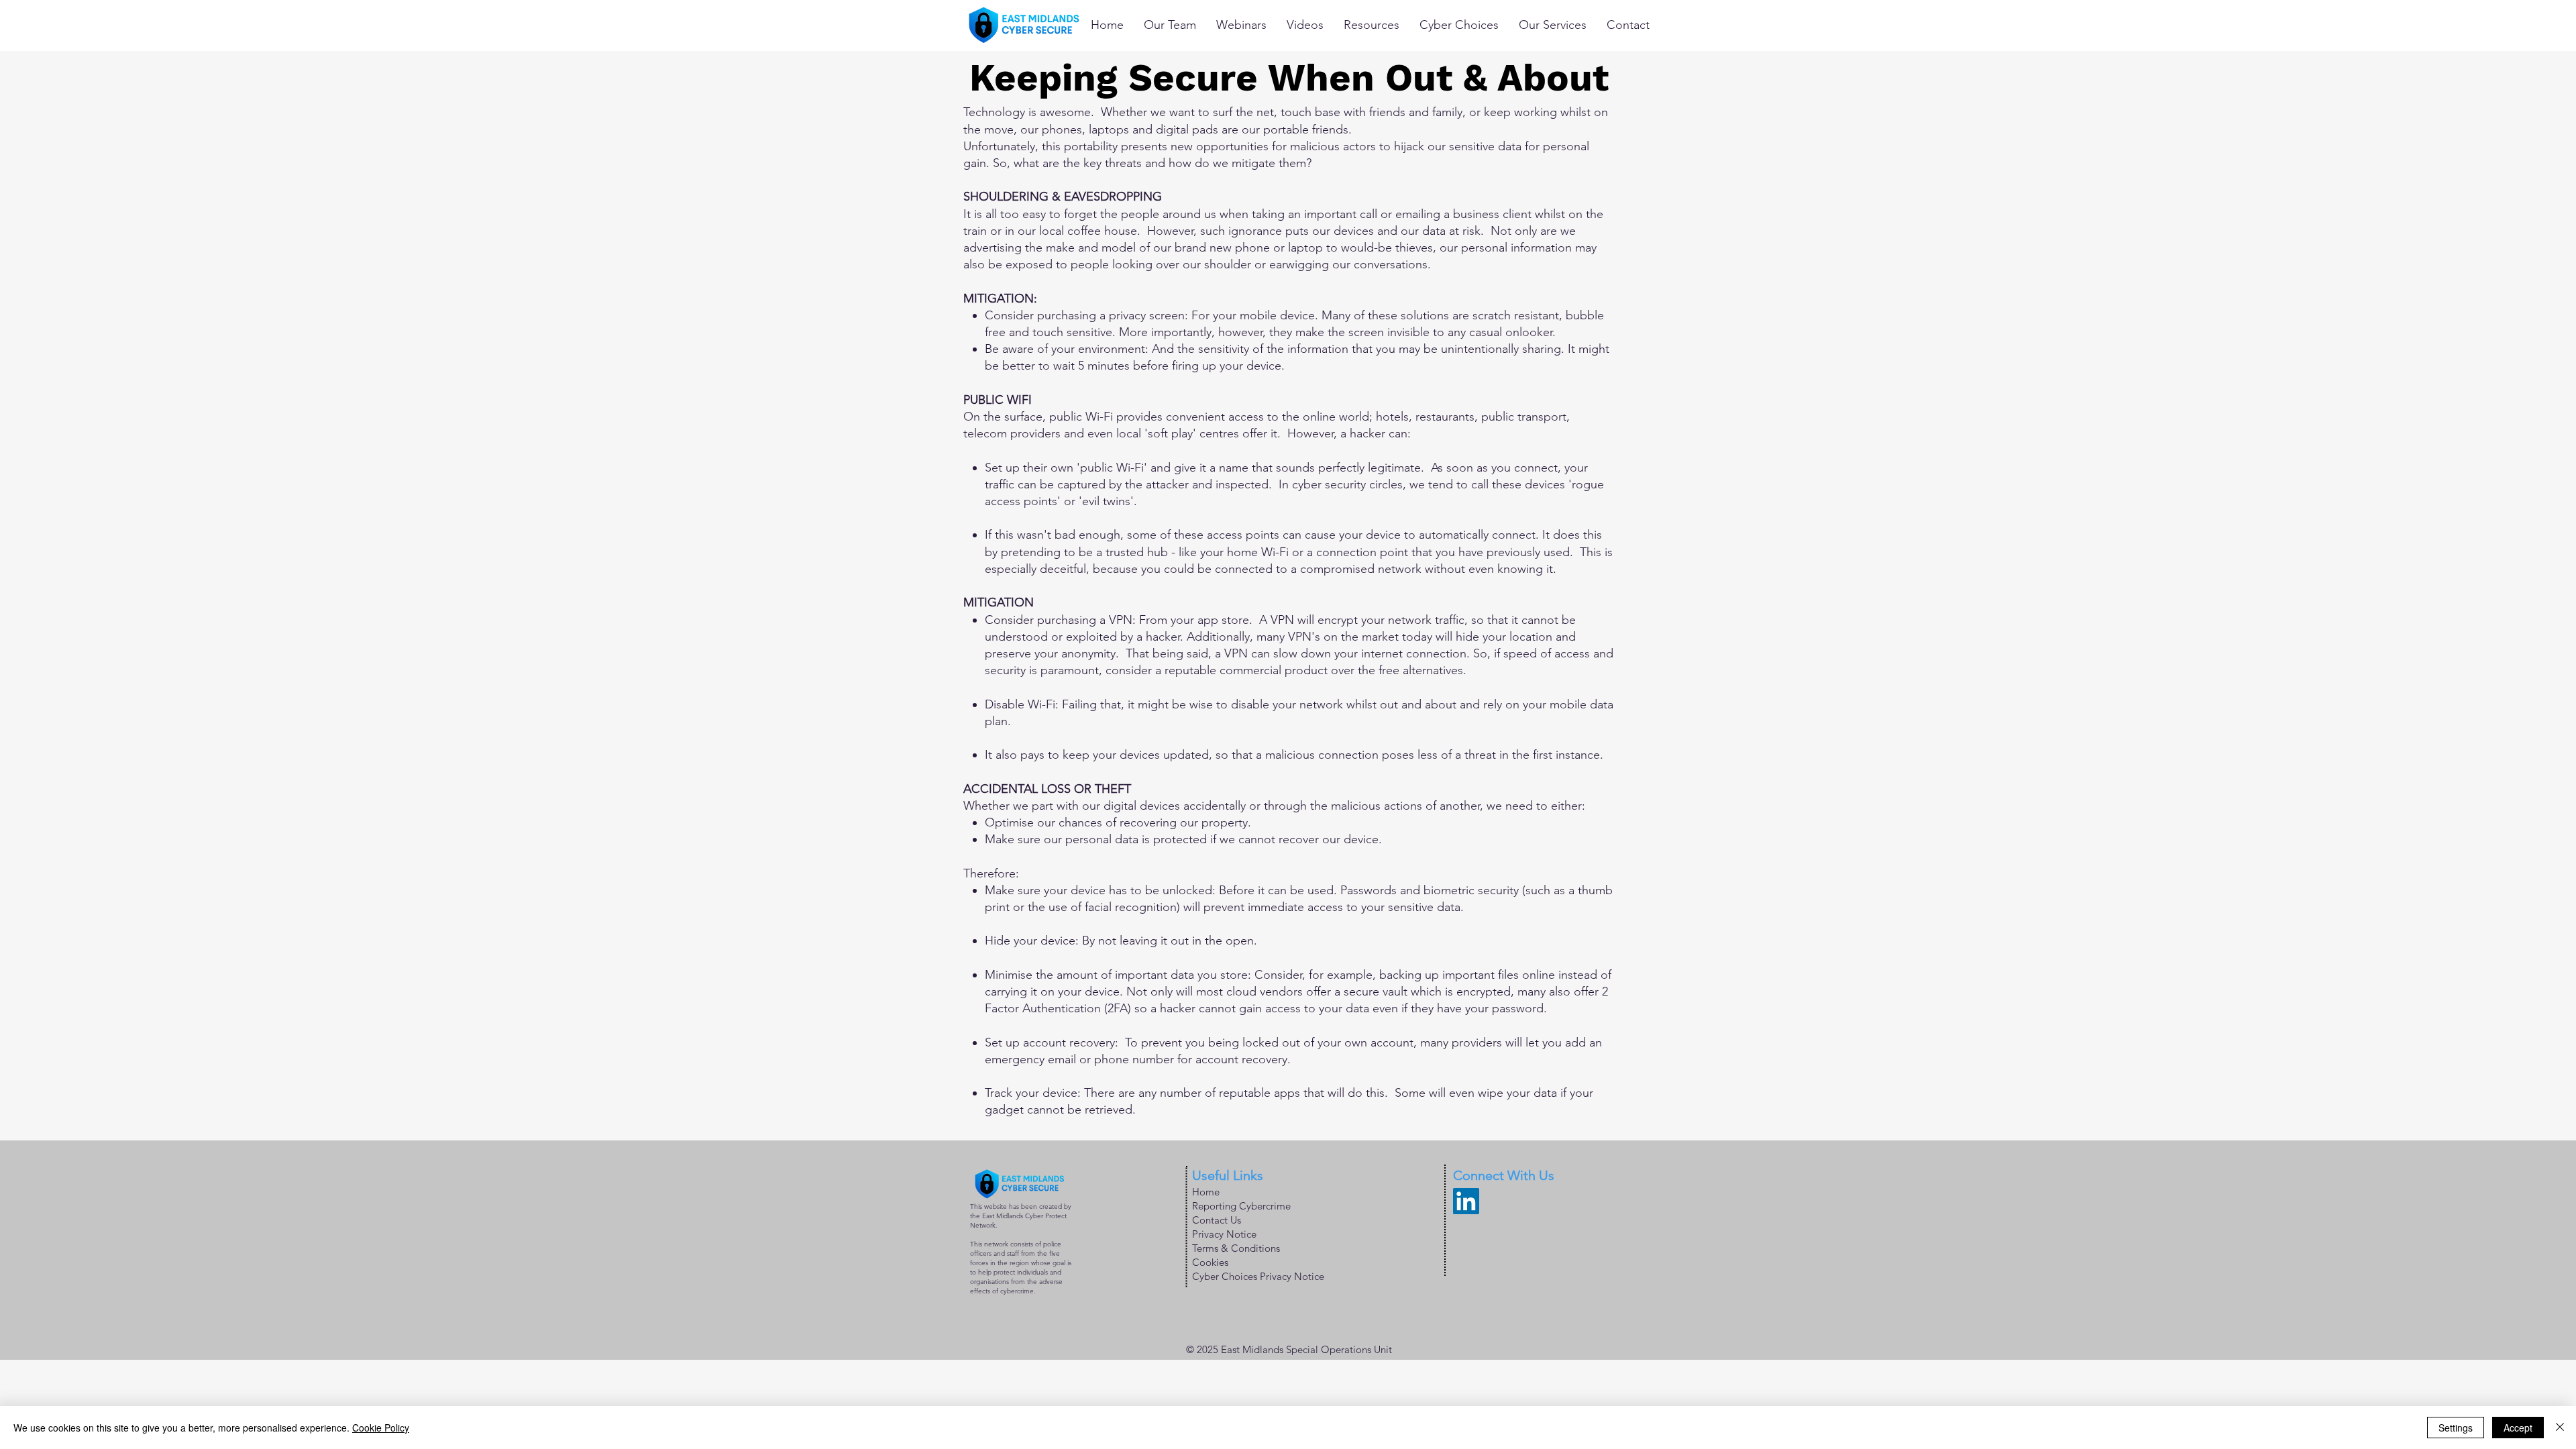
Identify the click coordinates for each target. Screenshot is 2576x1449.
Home (1206, 1192)
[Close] (2560, 1428)
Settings (2456, 1428)
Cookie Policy (381, 1428)
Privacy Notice (1224, 1234)
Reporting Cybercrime (1241, 1206)
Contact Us (1217, 1220)
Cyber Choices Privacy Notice (1258, 1276)
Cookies (1210, 1262)
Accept (2518, 1428)
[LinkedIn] (1466, 1201)
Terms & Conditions (1236, 1248)
